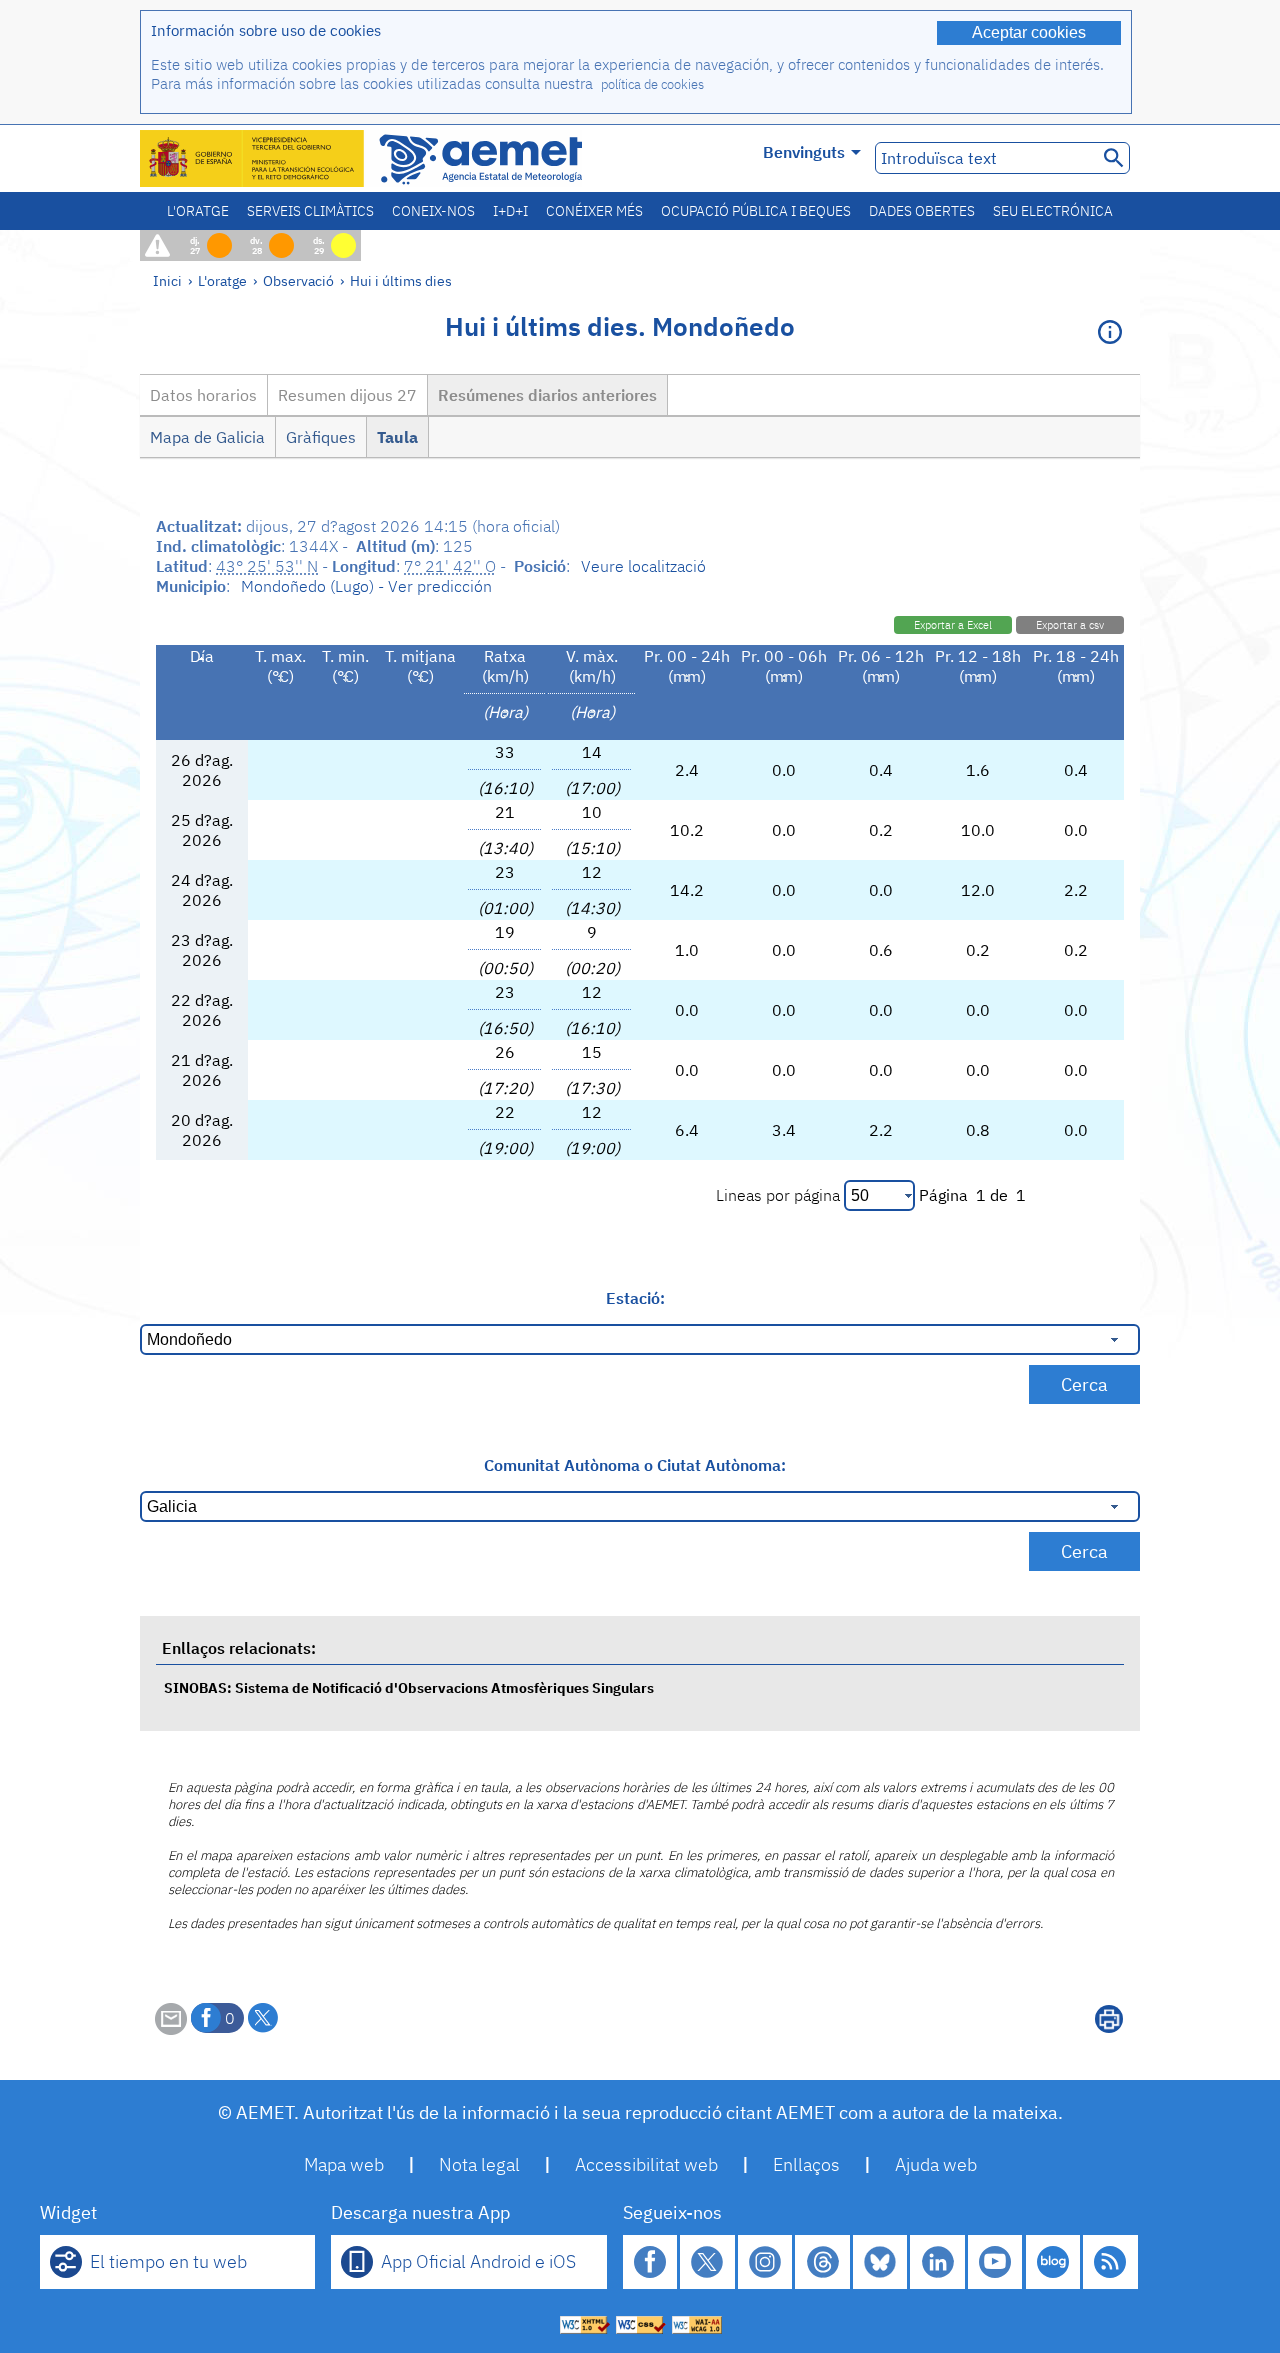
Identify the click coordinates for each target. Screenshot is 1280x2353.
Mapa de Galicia (207, 437)
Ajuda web (936, 2164)
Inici (167, 280)
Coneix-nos (433, 211)
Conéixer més (594, 211)
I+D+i (510, 211)
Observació (298, 280)
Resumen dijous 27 (347, 395)
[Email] (171, 2029)
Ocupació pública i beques (756, 211)
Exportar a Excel (953, 625)
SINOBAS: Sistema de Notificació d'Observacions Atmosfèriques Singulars (409, 1687)
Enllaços (806, 2164)
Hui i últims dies (401, 280)
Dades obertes (922, 211)
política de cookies (652, 84)
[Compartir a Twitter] (263, 2018)
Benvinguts (804, 152)
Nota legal (479, 2164)
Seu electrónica (1053, 211)
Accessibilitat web (646, 2164)
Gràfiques (321, 437)
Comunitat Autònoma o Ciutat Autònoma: (635, 1465)
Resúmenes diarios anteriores (547, 395)
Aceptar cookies (1029, 32)
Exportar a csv (1070, 625)
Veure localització (643, 566)
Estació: (635, 1298)
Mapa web (344, 2164)
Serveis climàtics (310, 211)
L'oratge (198, 211)
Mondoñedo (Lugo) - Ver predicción (366, 586)
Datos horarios (203, 395)
